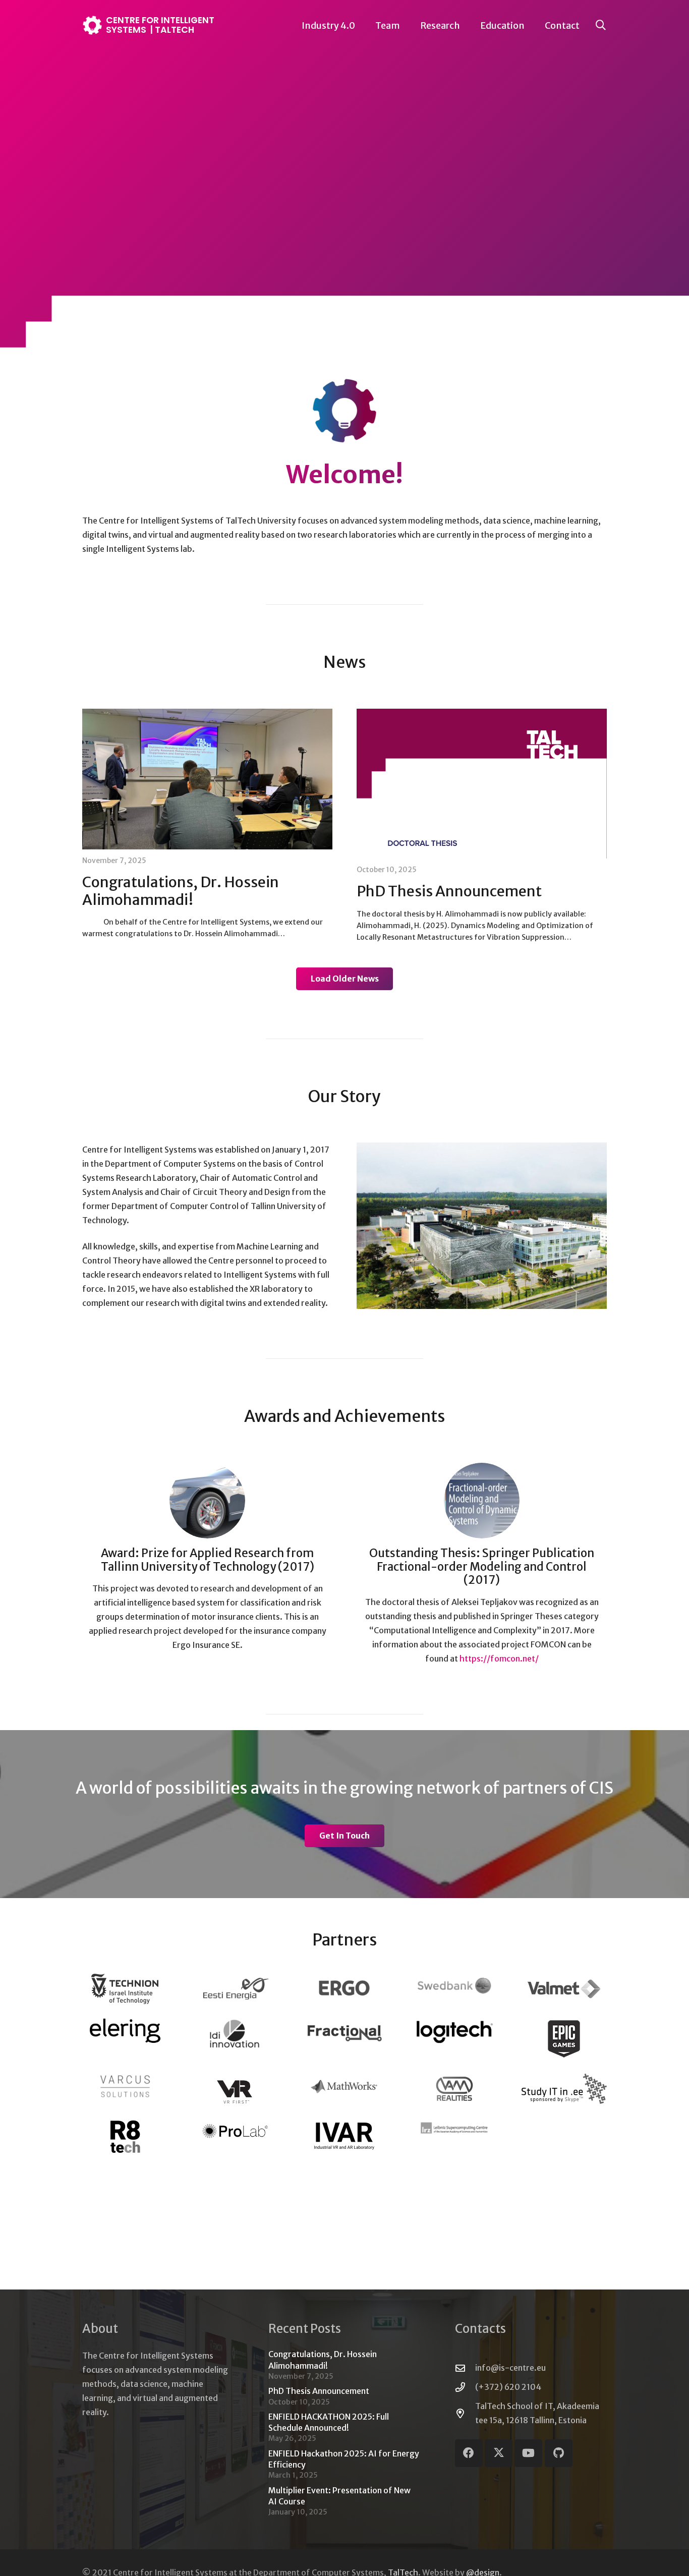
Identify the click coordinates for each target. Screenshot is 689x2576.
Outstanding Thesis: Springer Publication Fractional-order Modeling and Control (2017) (482, 1567)
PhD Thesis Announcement (449, 891)
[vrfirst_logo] (235, 2089)
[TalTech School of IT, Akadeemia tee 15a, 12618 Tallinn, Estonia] (465, 2413)
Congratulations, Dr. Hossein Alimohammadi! (181, 891)
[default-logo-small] (344, 2032)
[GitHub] (559, 2453)
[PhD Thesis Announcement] (482, 784)
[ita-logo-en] (564, 2089)
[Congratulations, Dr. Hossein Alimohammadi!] (207, 779)
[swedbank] (454, 1986)
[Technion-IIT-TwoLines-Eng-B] (125, 1989)
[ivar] (344, 2136)
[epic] (564, 2039)
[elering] (125, 2030)
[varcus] (125, 2086)
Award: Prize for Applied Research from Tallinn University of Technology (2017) (208, 1560)
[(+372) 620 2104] (465, 2387)
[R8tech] (125, 2136)
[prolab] (235, 2131)
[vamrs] (454, 2089)
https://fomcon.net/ (499, 1658)
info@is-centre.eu (510, 2368)
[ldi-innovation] (235, 2033)
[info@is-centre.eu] (465, 2368)
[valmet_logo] (564, 1989)
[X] (499, 2453)
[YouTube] (528, 2453)
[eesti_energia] (235, 1989)
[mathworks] (344, 2086)
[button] (408, 25)
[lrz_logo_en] (454, 2128)
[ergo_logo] (344, 1988)
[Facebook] (469, 2453)
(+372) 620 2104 (508, 2387)
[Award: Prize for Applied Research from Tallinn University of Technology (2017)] (207, 1501)
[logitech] (454, 2031)
